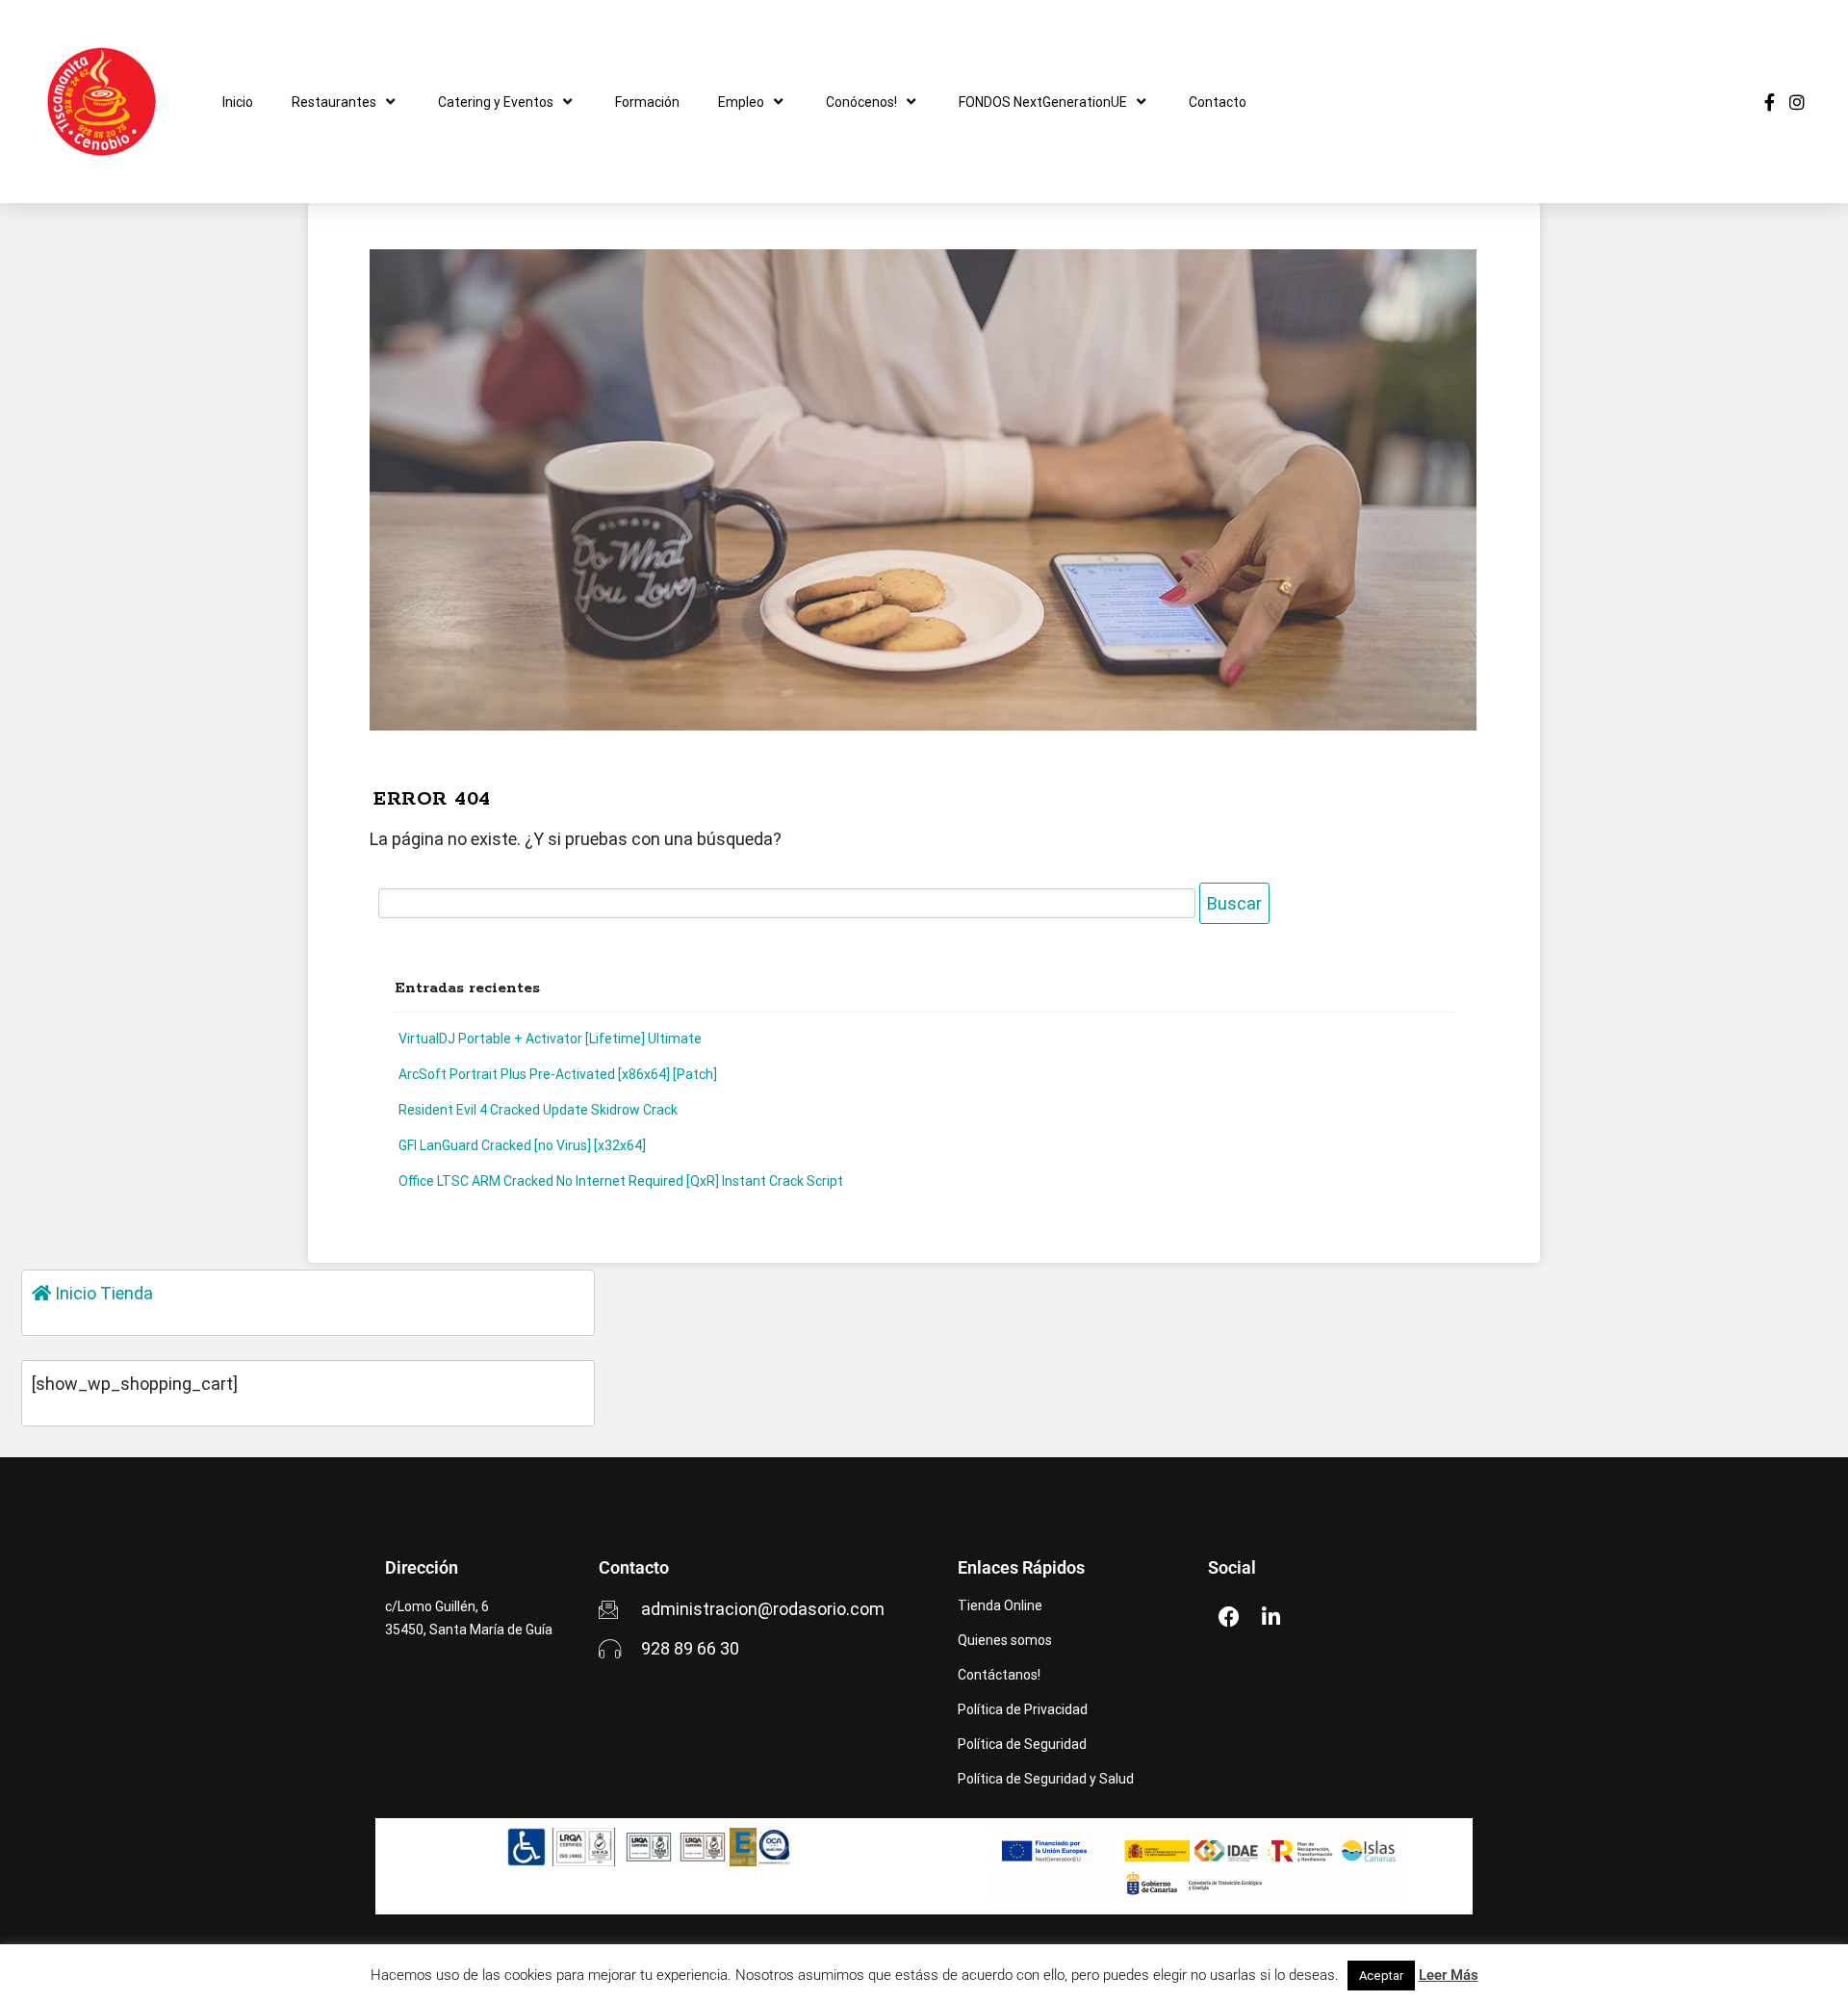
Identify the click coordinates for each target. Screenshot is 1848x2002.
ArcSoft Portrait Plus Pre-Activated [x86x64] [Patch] (558, 1074)
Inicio (238, 102)
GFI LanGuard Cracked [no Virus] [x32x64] (522, 1145)
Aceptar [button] (1381, 1976)
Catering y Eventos (496, 102)
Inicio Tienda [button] (102, 1293)
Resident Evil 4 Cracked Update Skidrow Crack (538, 1110)
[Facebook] (1229, 1617)
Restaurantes (334, 102)
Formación (647, 102)
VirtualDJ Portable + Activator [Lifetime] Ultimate (550, 1039)
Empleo (741, 102)
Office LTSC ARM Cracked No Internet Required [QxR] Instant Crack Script (621, 1181)
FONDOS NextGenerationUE (1043, 102)
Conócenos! (861, 102)
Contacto (1218, 102)
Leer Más (1449, 1975)
